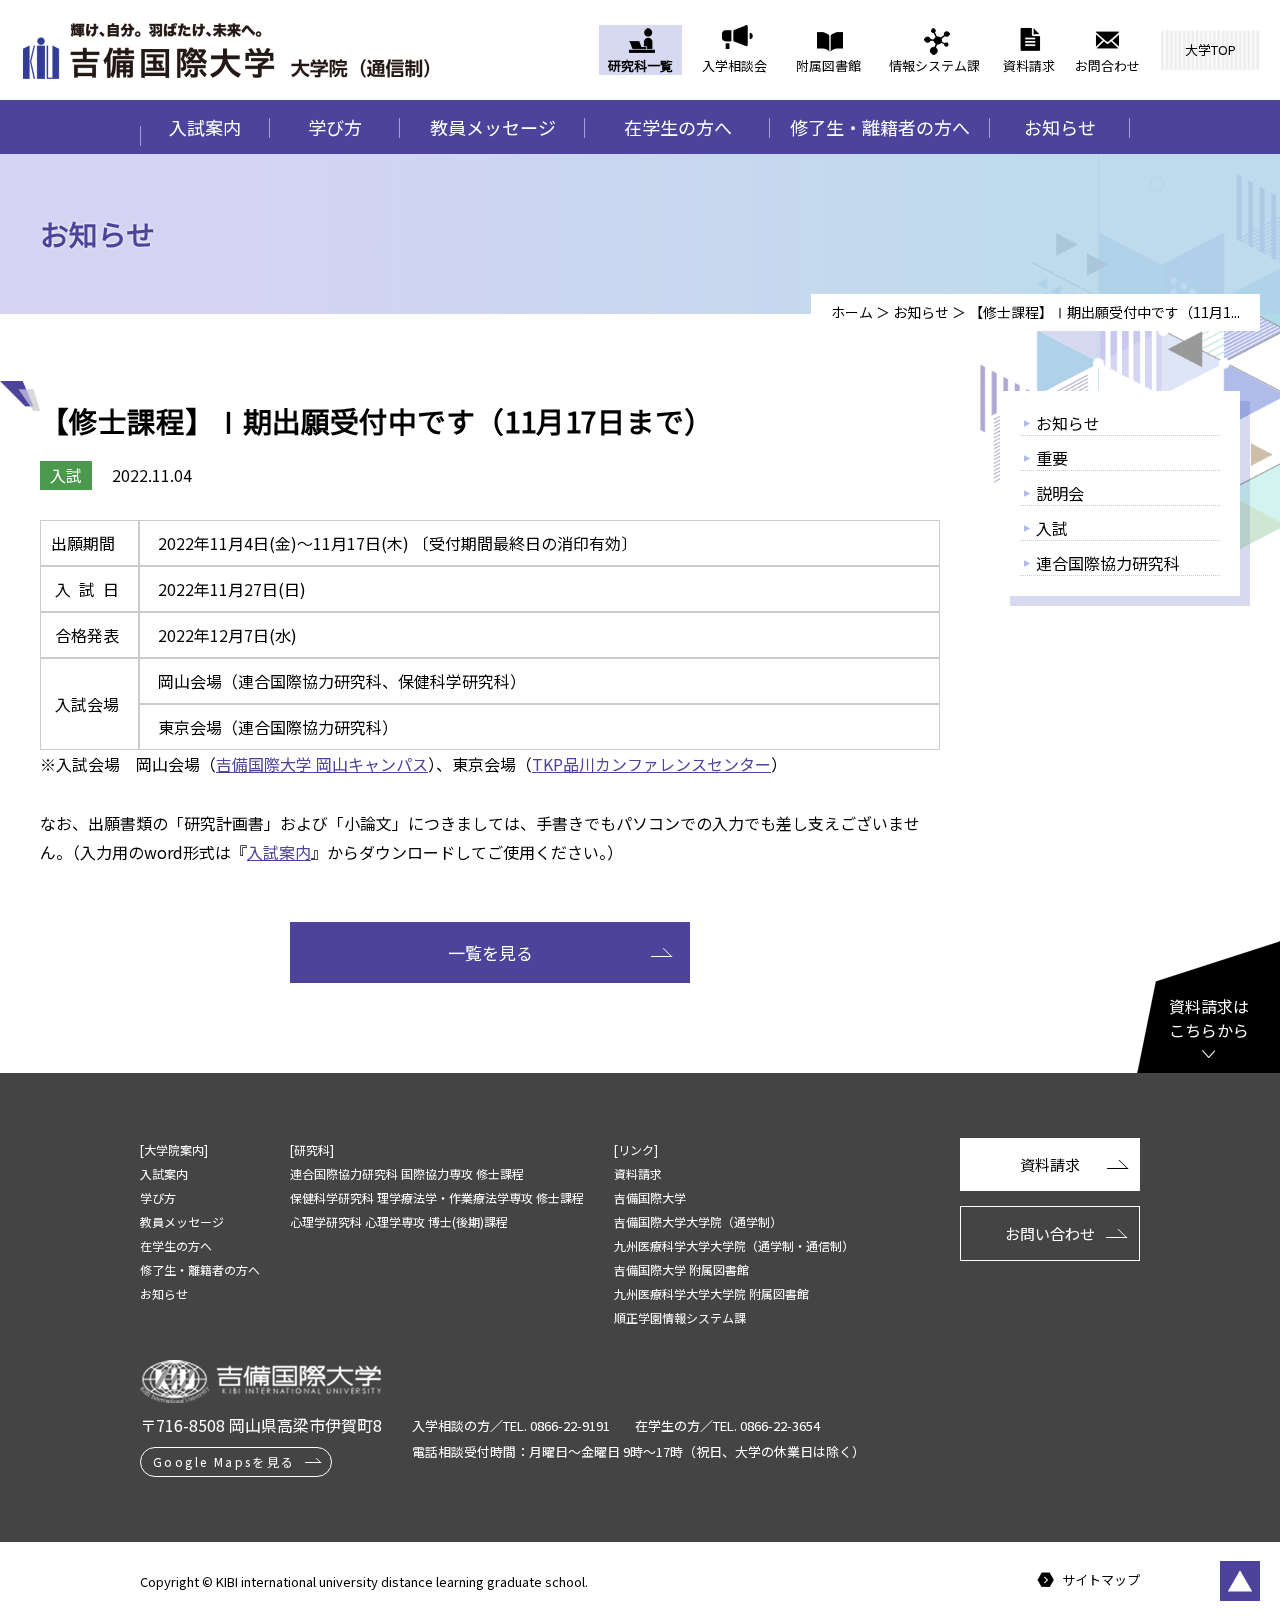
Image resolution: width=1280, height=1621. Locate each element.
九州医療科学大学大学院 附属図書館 (711, 1293)
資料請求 (1029, 65)
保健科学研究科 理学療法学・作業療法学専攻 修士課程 (437, 1197)
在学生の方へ (678, 127)
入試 (1052, 528)
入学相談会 (734, 65)
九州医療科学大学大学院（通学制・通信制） (734, 1245)
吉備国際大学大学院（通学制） (698, 1221)
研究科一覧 (640, 65)
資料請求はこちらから (1209, 1018)
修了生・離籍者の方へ (880, 127)
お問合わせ (1107, 65)
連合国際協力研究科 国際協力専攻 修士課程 (407, 1173)
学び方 (335, 127)
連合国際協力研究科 (1108, 563)
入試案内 (205, 127)
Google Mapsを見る (224, 1461)
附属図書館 (828, 65)
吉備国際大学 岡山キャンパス (322, 764)
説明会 (1060, 493)
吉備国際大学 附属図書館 (681, 1269)
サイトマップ (1101, 1580)
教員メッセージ (493, 127)
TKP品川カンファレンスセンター (651, 764)
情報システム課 (934, 65)
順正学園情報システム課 (680, 1317)
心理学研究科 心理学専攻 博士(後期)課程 (399, 1221)
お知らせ (1060, 127)
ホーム (852, 312)
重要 (1052, 458)
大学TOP (1210, 49)
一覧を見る (490, 952)
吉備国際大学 (650, 1197)
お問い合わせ (1050, 1233)
